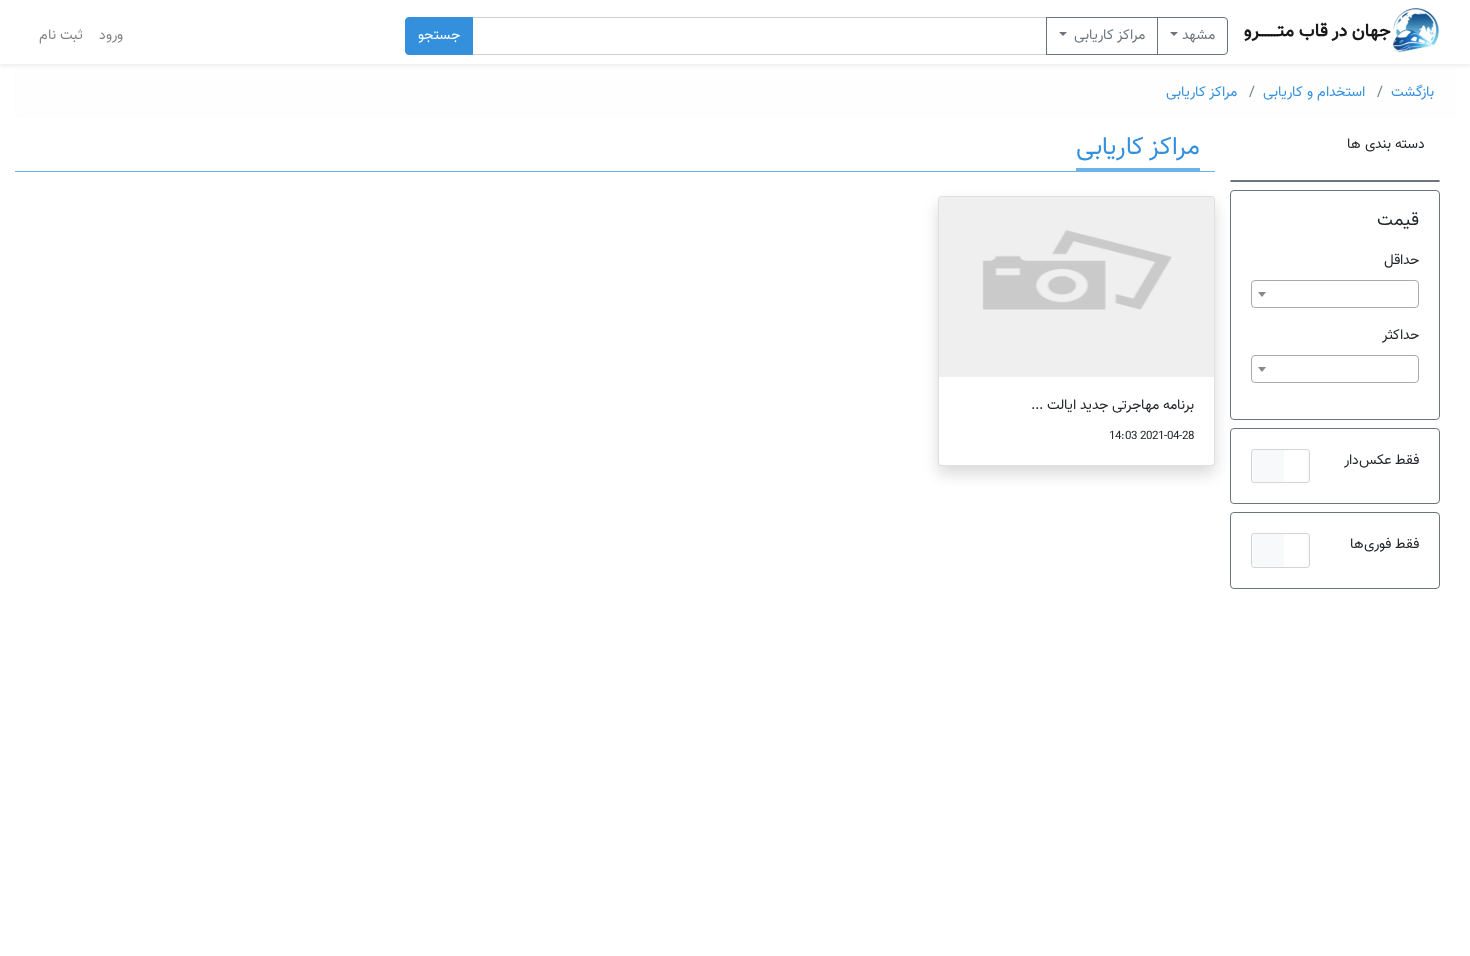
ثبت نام (61, 35)
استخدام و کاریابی (1314, 92)
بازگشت (1412, 92)
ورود (111, 35)
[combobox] (1335, 294)
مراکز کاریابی (1107, 35)
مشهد (1198, 35)
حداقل (1401, 260)
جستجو (439, 35)
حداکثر (1400, 335)
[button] (1280, 466)
